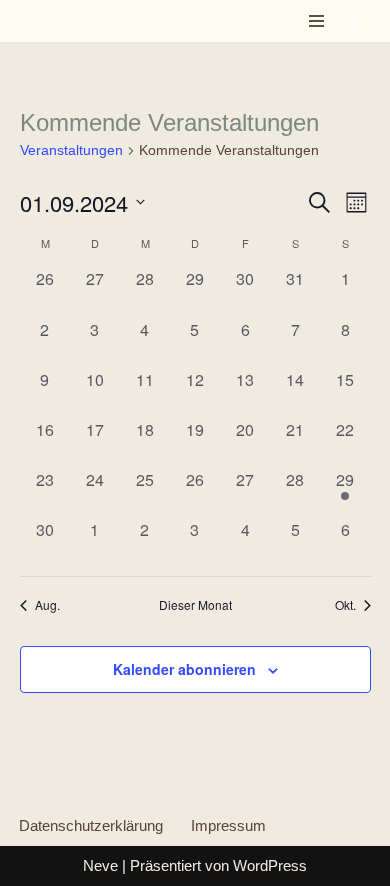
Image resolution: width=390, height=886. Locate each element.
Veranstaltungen (71, 150)
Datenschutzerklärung (91, 825)
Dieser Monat (195, 605)
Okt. (345, 605)
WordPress (270, 865)
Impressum (228, 825)
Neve (100, 865)
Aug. (47, 605)
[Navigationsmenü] (316, 21)
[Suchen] (357, 21)
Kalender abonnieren (184, 669)
